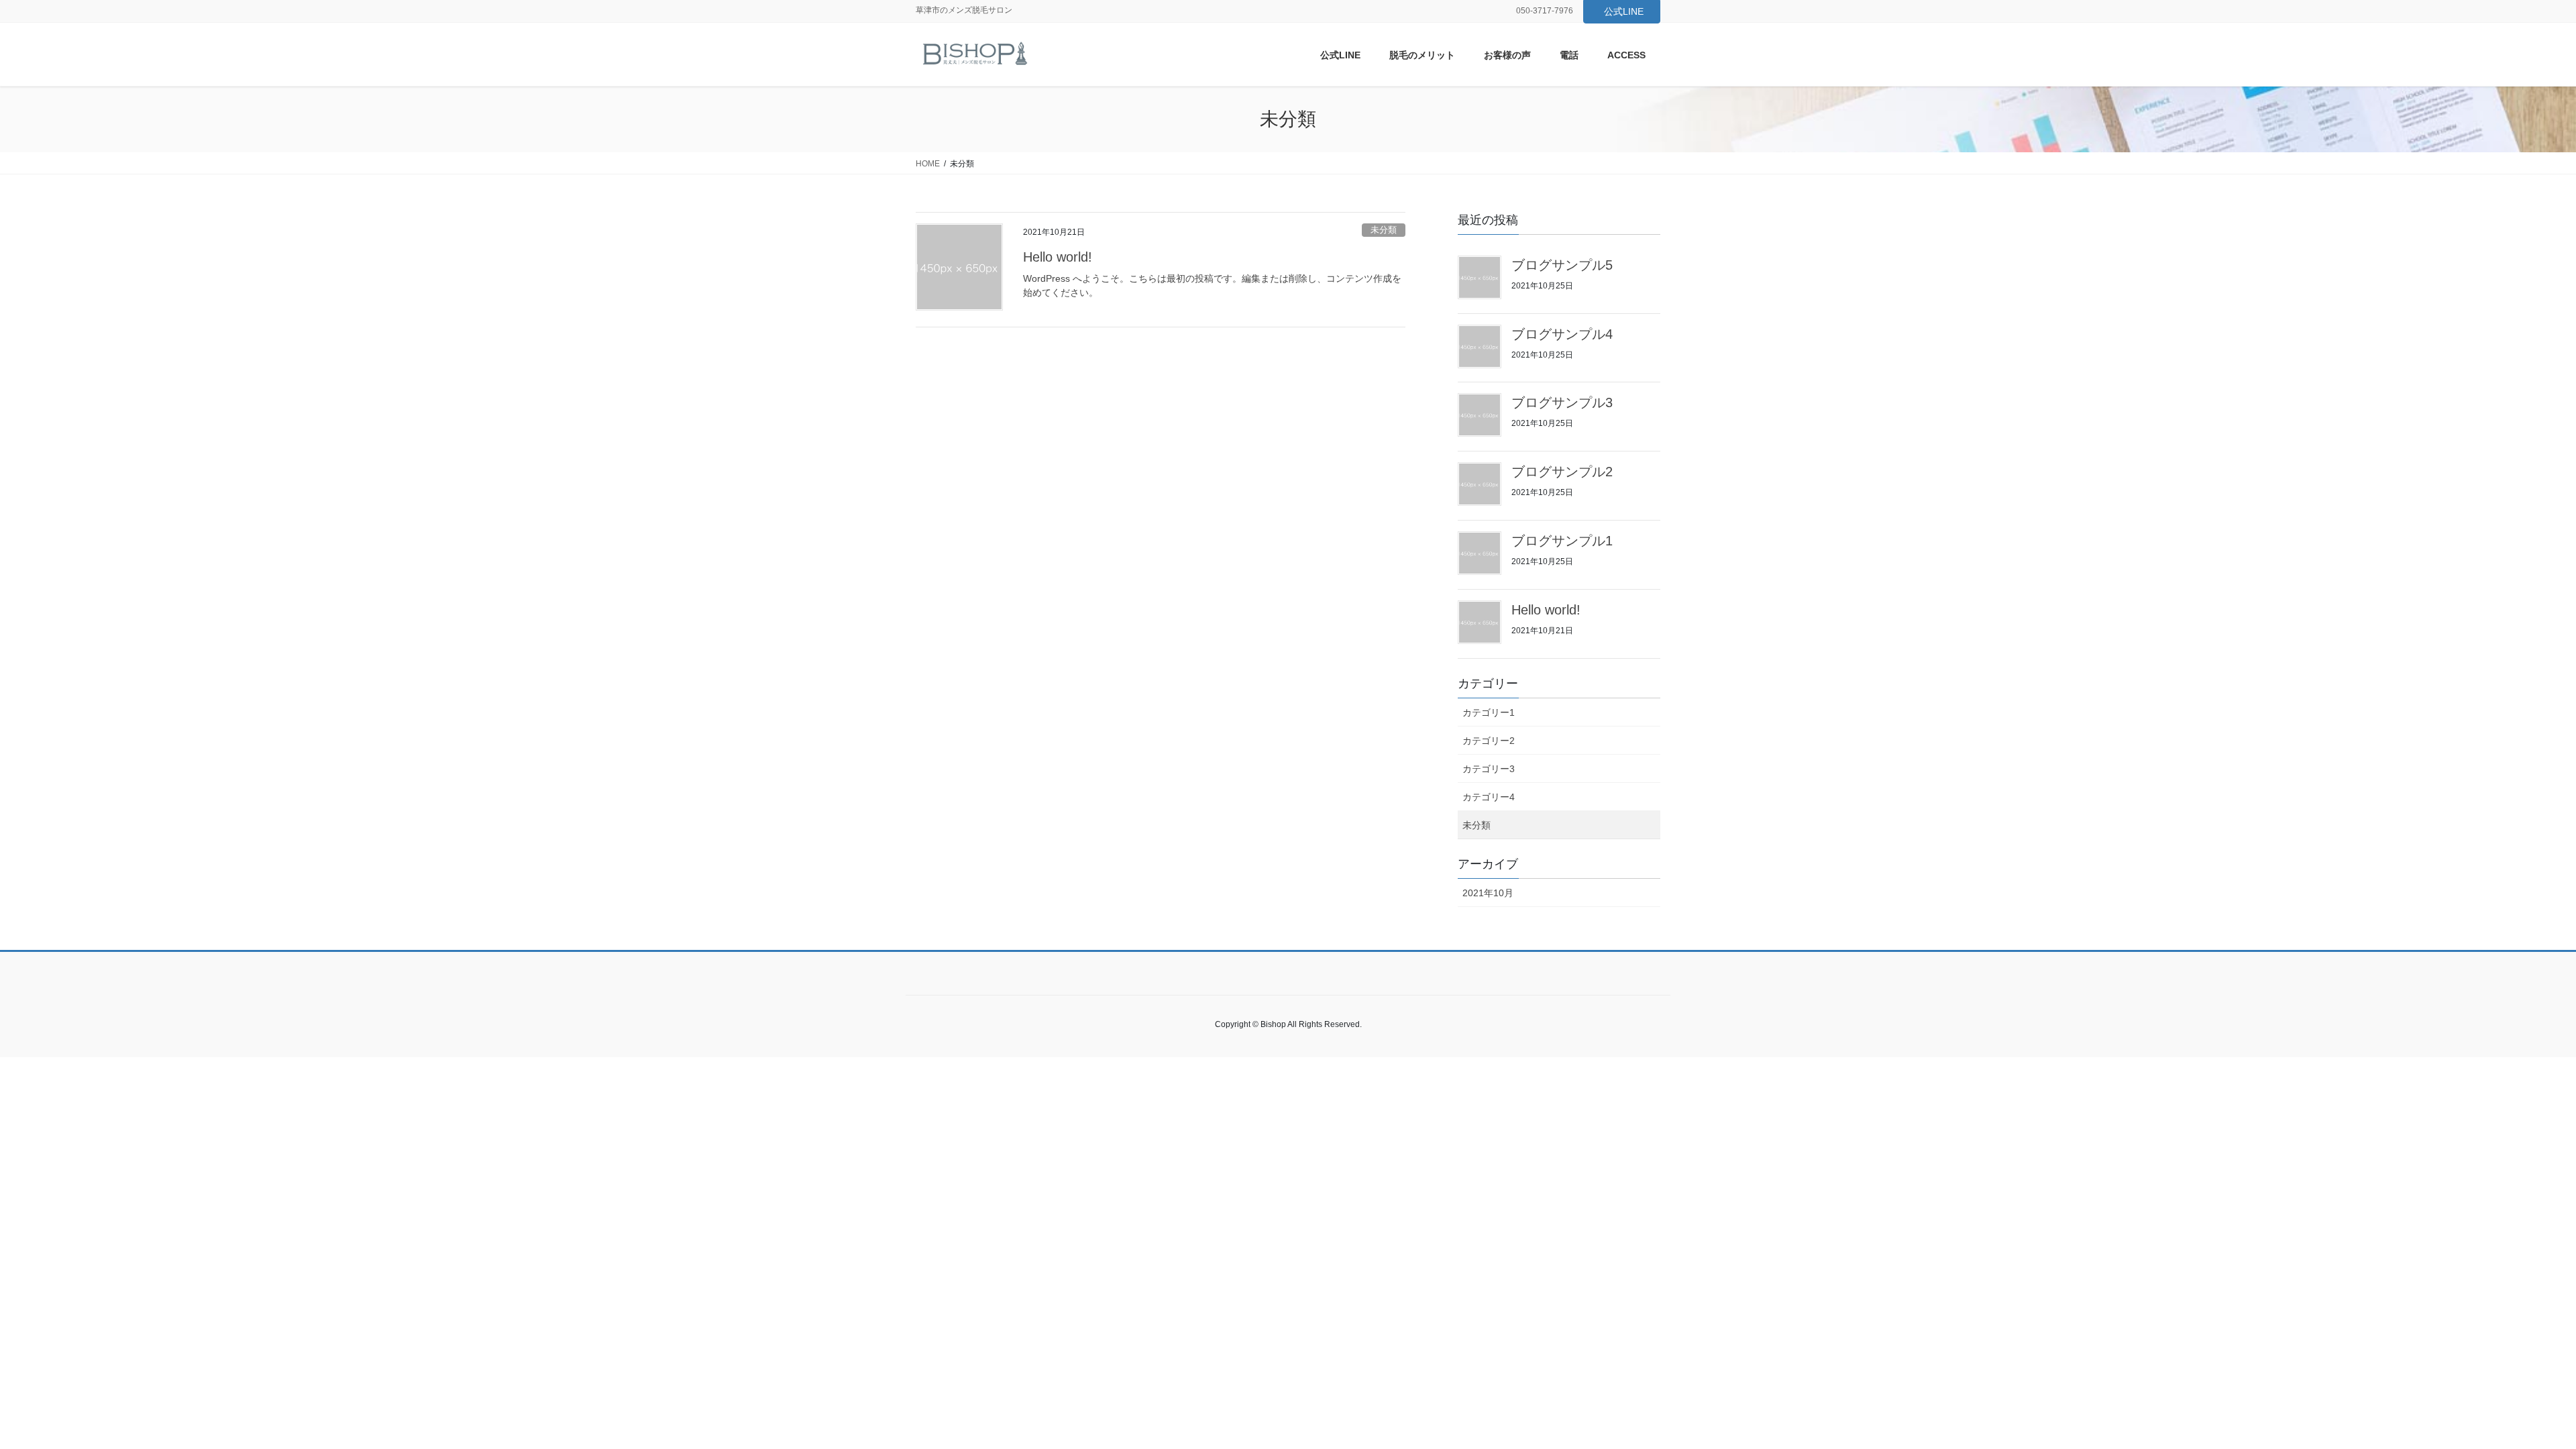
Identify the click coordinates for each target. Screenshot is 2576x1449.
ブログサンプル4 (1562, 334)
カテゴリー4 (1489, 797)
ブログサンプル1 (1562, 541)
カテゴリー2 (1489, 741)
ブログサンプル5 (1562, 265)
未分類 (1384, 230)
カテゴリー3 (1489, 769)
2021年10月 (1488, 893)
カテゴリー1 (1489, 712)
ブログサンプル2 (1562, 472)
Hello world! (1058, 257)
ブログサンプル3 (1562, 402)
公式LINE (1624, 11)
